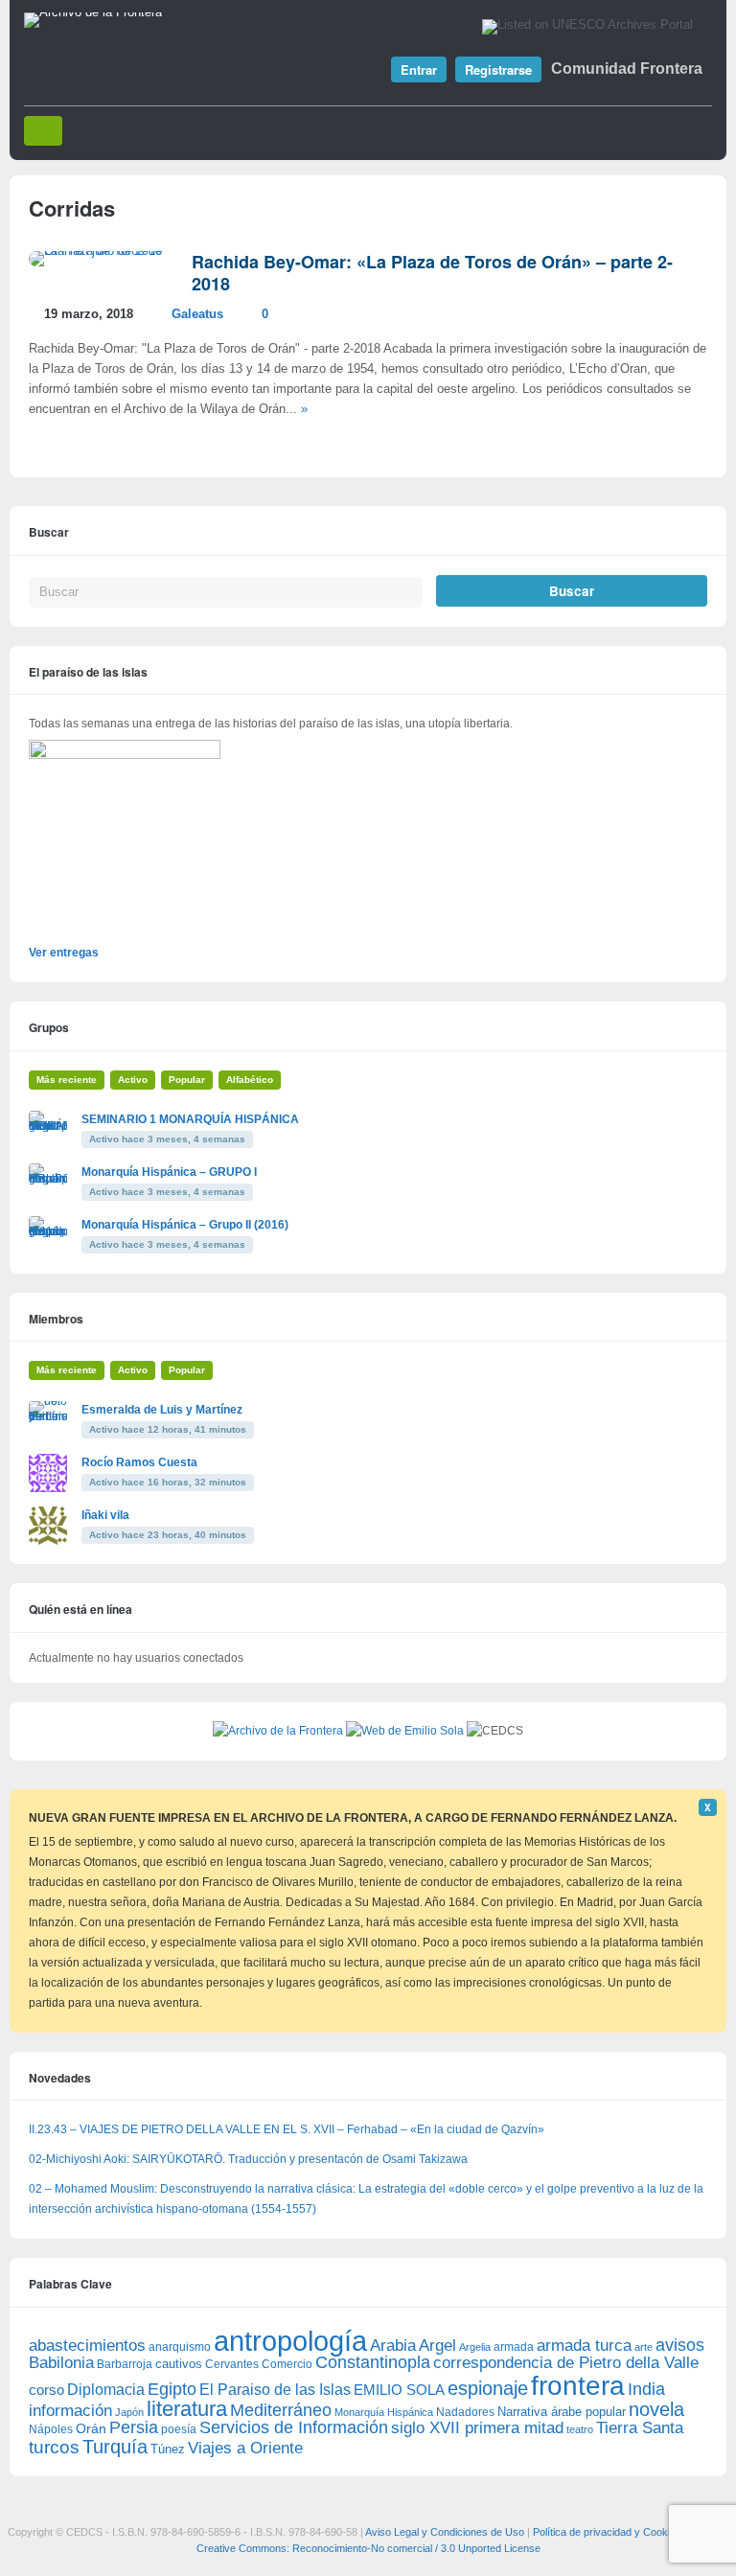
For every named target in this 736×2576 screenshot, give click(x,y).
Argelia (475, 2347)
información (70, 2411)
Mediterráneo (281, 2410)
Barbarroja (125, 2364)
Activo (133, 1080)
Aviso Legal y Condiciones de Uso (445, 2532)
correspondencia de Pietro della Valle (566, 2363)
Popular (187, 1080)
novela (656, 2409)
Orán (91, 2428)
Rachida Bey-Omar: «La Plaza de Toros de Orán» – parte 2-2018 (432, 273)
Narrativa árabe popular (562, 2412)
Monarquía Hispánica (384, 2412)
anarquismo (180, 2346)
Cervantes (232, 2364)
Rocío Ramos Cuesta (139, 1462)
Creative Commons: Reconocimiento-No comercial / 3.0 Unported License (368, 2548)
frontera (578, 2385)
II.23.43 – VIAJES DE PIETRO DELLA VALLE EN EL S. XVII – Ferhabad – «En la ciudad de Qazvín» (287, 2129)
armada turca (584, 2346)
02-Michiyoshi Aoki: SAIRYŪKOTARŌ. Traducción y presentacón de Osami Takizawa (248, 2159)
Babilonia (61, 2363)
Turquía (115, 2446)
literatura (187, 2409)
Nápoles (51, 2429)
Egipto (172, 2389)
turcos (54, 2447)
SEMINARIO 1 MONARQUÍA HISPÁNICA (190, 1119)
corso (46, 2390)
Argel (437, 2346)
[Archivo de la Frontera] (93, 12)
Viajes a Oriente (245, 2448)
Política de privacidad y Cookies (607, 2532)
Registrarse (498, 69)
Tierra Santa (640, 2428)
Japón (129, 2412)
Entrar (419, 69)
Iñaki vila (105, 1515)
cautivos (179, 2364)
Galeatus (197, 314)
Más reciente (67, 1080)
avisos (680, 2345)
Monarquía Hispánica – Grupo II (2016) (185, 1225)
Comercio (287, 2364)
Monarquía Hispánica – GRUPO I (169, 1172)
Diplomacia (106, 2389)
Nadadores (465, 2412)
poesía (179, 2429)
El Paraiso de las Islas (275, 2390)
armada (514, 2347)
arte (644, 2347)
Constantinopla (373, 2362)
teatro (580, 2429)
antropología (290, 2341)
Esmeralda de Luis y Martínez (162, 1410)
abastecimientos (87, 2346)
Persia (134, 2427)
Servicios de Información (294, 2427)
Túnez (168, 2449)
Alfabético (250, 1080)
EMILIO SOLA (399, 2390)
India (646, 2389)
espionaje (488, 2388)
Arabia (393, 2346)
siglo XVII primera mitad (477, 2428)
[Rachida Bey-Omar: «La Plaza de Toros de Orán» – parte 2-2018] (101, 251)
